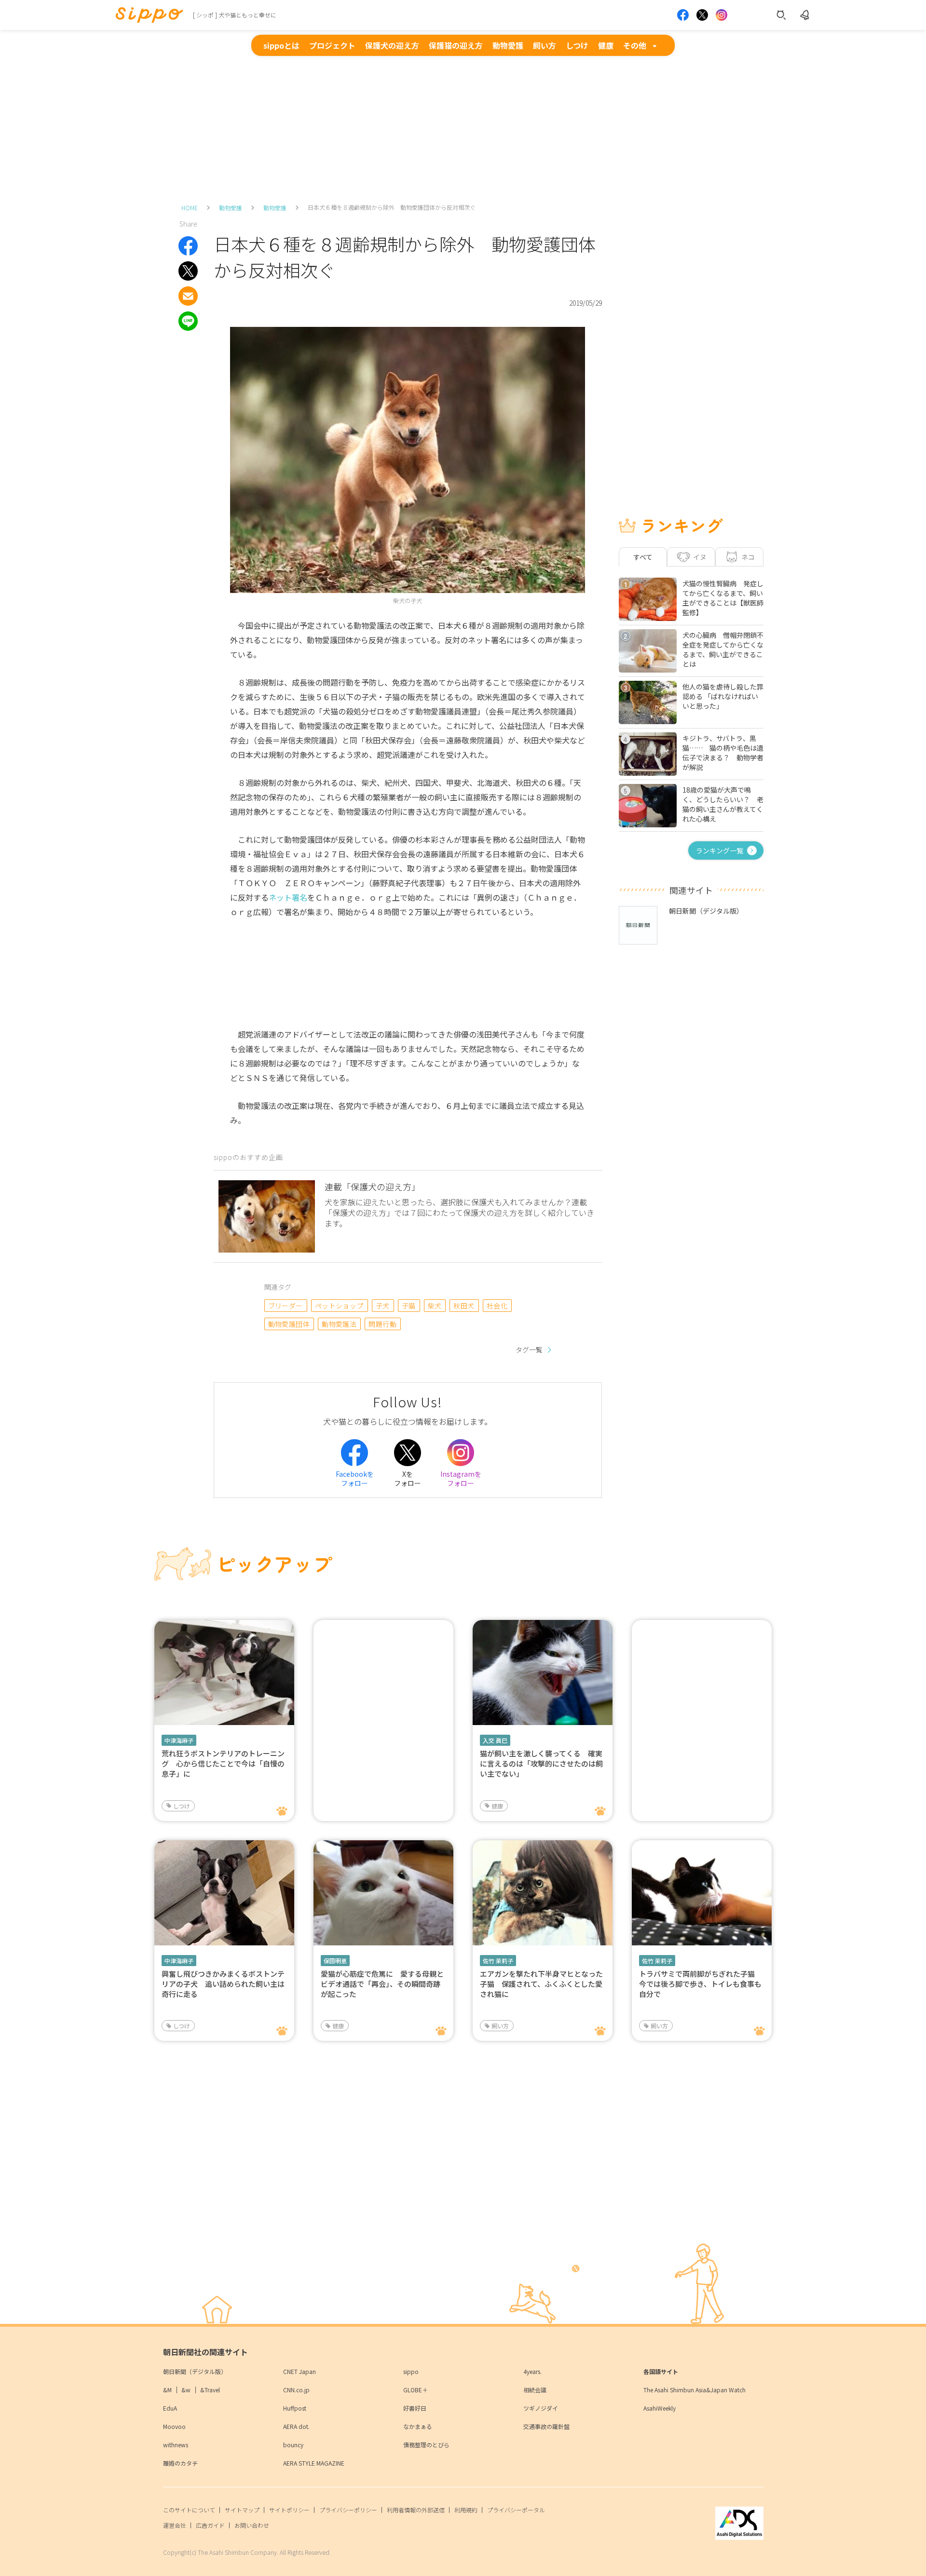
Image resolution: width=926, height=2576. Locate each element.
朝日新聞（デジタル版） (195, 2371)
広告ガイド (210, 2525)
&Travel (210, 2390)
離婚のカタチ (180, 2463)
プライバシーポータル (516, 2510)
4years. (532, 2371)
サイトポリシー (289, 2510)
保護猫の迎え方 (456, 45)
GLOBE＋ (415, 2390)
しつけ (577, 45)
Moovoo (174, 2426)
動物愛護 (508, 45)
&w (186, 2390)
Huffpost (295, 2408)
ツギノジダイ (541, 2408)
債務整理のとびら (426, 2445)
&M (167, 2390)
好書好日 (415, 2408)
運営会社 (175, 2525)
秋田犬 (464, 1306)
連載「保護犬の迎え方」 (372, 1187)
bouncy (293, 2445)
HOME (190, 208)
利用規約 (466, 2510)
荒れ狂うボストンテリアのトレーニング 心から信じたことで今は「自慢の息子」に (223, 1763)
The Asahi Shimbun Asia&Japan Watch (694, 2390)
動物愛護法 (339, 1324)
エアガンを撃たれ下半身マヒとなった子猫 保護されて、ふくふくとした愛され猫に (541, 1984)
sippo (411, 2371)
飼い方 (545, 45)
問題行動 (382, 1324)
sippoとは (281, 45)
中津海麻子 (179, 1740)
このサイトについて (189, 2510)
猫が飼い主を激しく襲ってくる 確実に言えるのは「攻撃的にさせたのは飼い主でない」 (541, 1763)
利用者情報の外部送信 (416, 2510)
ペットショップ (339, 1306)
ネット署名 (288, 897)
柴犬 (435, 1306)
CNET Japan (300, 2371)
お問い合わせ (252, 2525)
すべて (643, 557)
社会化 (497, 1306)
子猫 (409, 1306)
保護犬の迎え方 (392, 45)
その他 (635, 45)
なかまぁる (418, 2426)
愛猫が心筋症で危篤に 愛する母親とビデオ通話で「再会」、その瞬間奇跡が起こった (382, 1984)
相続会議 (535, 2390)
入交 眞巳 (495, 1740)
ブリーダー (286, 1306)
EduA (170, 2408)
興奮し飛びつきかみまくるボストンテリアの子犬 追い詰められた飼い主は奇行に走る (223, 1984)
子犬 (383, 1306)
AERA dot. (296, 2426)
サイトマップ (242, 2510)
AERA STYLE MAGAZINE (314, 2463)
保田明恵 (335, 1961)
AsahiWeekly (660, 2408)
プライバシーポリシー (348, 2510)
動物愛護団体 (289, 1324)
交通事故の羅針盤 (546, 2426)
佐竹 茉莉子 (498, 1961)
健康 (606, 45)
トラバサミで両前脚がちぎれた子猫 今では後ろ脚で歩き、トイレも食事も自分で (701, 1984)
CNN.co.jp (296, 2390)
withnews (176, 2445)
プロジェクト (332, 45)
